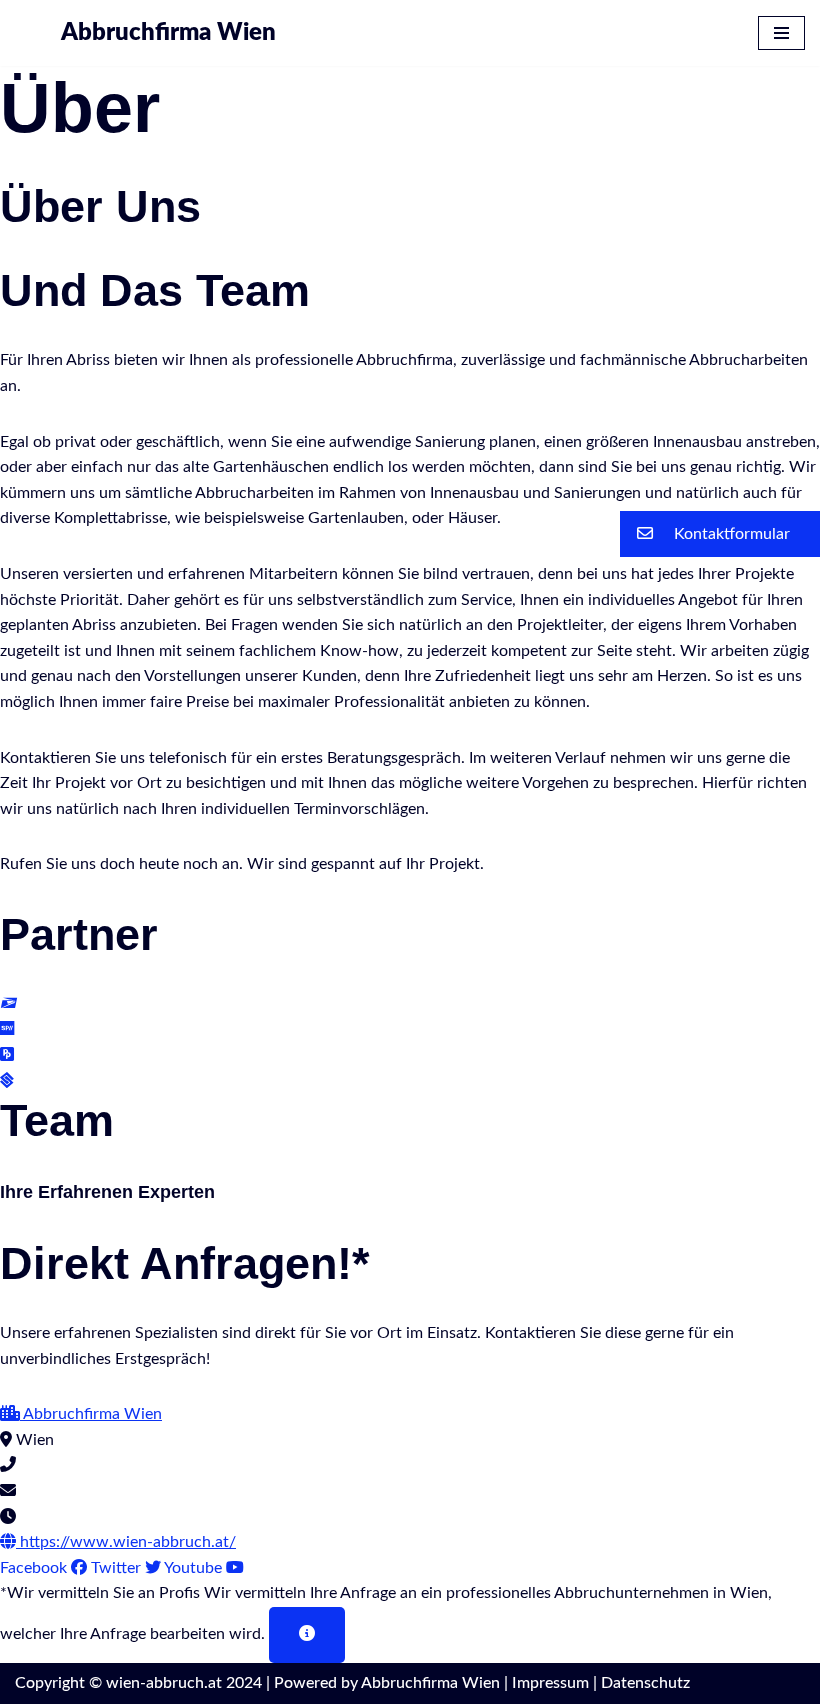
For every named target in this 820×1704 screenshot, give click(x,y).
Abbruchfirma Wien (430, 1683)
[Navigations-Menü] (781, 33)
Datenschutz (645, 1683)
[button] (720, 534)
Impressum (550, 1683)
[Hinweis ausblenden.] (307, 1635)
